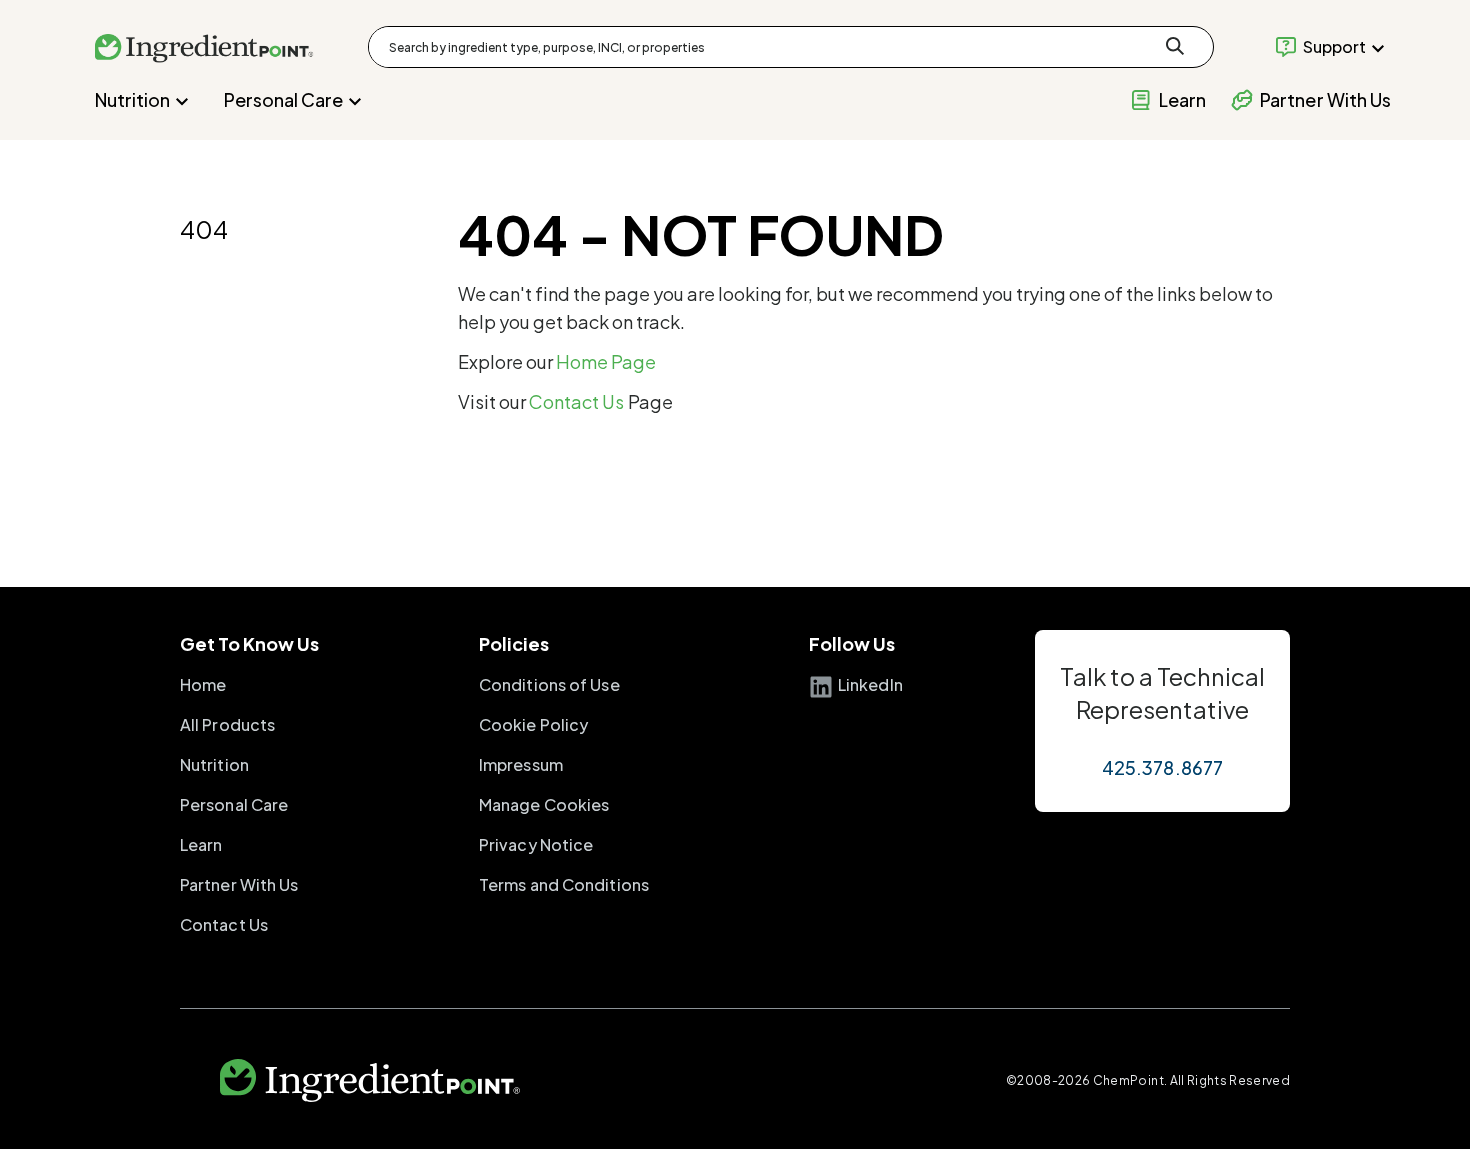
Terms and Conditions (564, 884)
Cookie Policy (533, 724)
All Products (227, 724)
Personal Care (283, 99)
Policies (514, 643)
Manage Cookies (544, 804)
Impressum (521, 764)
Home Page (606, 361)
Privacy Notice (536, 844)
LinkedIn (870, 684)
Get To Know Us (249, 643)
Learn (201, 844)
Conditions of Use (549, 684)
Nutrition (132, 99)
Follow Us (852, 643)
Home (203, 684)
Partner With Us (239, 884)
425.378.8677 (1162, 767)
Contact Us (577, 401)
